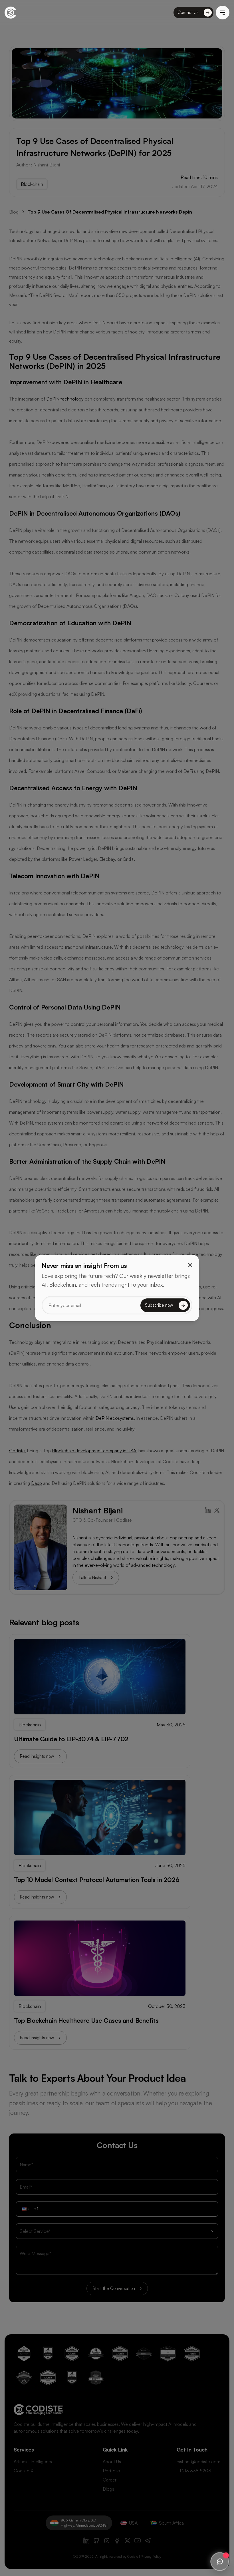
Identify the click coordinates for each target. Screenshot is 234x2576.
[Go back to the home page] (10, 13)
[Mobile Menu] (223, 13)
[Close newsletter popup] (190, 1265)
